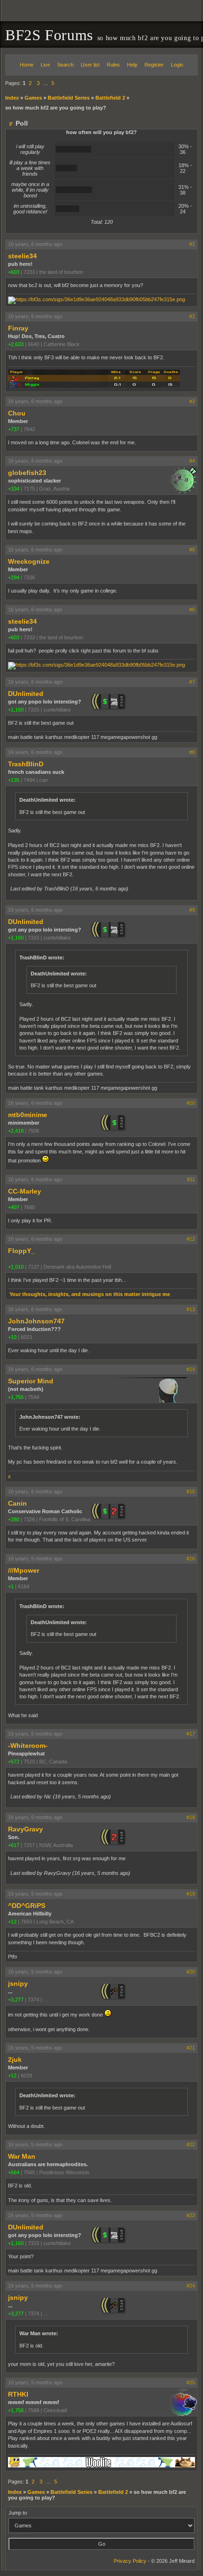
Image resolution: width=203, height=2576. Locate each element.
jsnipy (18, 1983)
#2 (192, 316)
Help (132, 65)
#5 (192, 550)
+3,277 (16, 2000)
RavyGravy (25, 1829)
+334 (14, 489)
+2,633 (16, 344)
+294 (14, 577)
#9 (192, 910)
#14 (191, 1369)
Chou (17, 413)
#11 (191, 1179)
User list (90, 65)
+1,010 (16, 1267)
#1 (192, 244)
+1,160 (16, 710)
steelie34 (22, 256)
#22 (191, 2144)
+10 (12, 1337)
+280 (14, 1519)
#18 (191, 1817)
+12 (12, 1922)
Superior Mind (31, 1381)
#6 (192, 610)
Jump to (18, 2513)
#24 (191, 2286)
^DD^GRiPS (27, 1906)
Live (45, 65)
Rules (113, 65)
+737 (14, 429)
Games (33, 98)
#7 (192, 682)
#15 (191, 1491)
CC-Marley (25, 1191)
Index (12, 98)
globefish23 (27, 473)
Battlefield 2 (110, 98)
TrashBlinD (26, 764)
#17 (191, 1734)
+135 (14, 780)
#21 (191, 2048)
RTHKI (18, 2394)
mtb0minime (28, 1115)
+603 (14, 272)
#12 (191, 1239)
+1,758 (16, 2410)
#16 (191, 1559)
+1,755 (16, 1397)
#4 (192, 461)
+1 (11, 1586)
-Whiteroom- (28, 1746)
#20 (191, 1972)
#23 (191, 2215)
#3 (192, 401)
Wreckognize (29, 561)
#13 (191, 1309)
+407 (14, 1207)
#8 (192, 752)
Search (65, 65)
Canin (17, 1503)
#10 (191, 1103)
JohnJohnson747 (36, 1321)
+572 (14, 1762)
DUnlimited (26, 694)
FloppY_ (21, 1251)
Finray (18, 328)
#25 (191, 2382)
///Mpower (24, 1570)
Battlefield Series (69, 98)
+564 (14, 2172)
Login (177, 65)
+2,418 (16, 1131)
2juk (15, 2059)
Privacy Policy (130, 2561)
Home (27, 65)
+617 (14, 1845)
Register (154, 65)
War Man (22, 2156)
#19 (191, 1894)
